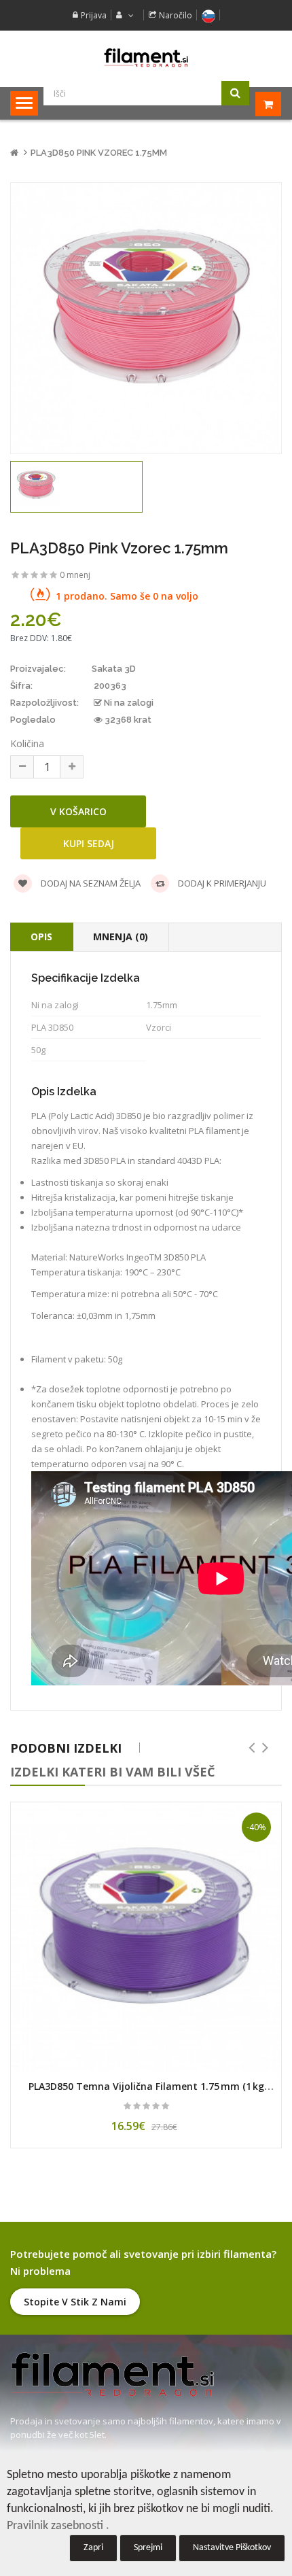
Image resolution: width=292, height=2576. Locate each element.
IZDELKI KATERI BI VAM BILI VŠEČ (112, 1772)
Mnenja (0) (121, 937)
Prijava (94, 15)
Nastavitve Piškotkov (232, 2548)
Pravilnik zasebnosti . (58, 2526)
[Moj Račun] (123, 15)
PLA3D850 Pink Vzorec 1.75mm (99, 153)
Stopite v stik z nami (75, 2302)
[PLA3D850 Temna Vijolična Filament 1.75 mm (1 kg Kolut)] (146, 1938)
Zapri (93, 2548)
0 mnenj (75, 575)
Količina (27, 743)
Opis (41, 937)
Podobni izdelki (66, 1748)
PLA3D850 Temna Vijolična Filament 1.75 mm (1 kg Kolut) (146, 2093)
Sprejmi (148, 2548)
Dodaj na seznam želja (90, 883)
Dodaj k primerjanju (221, 883)
